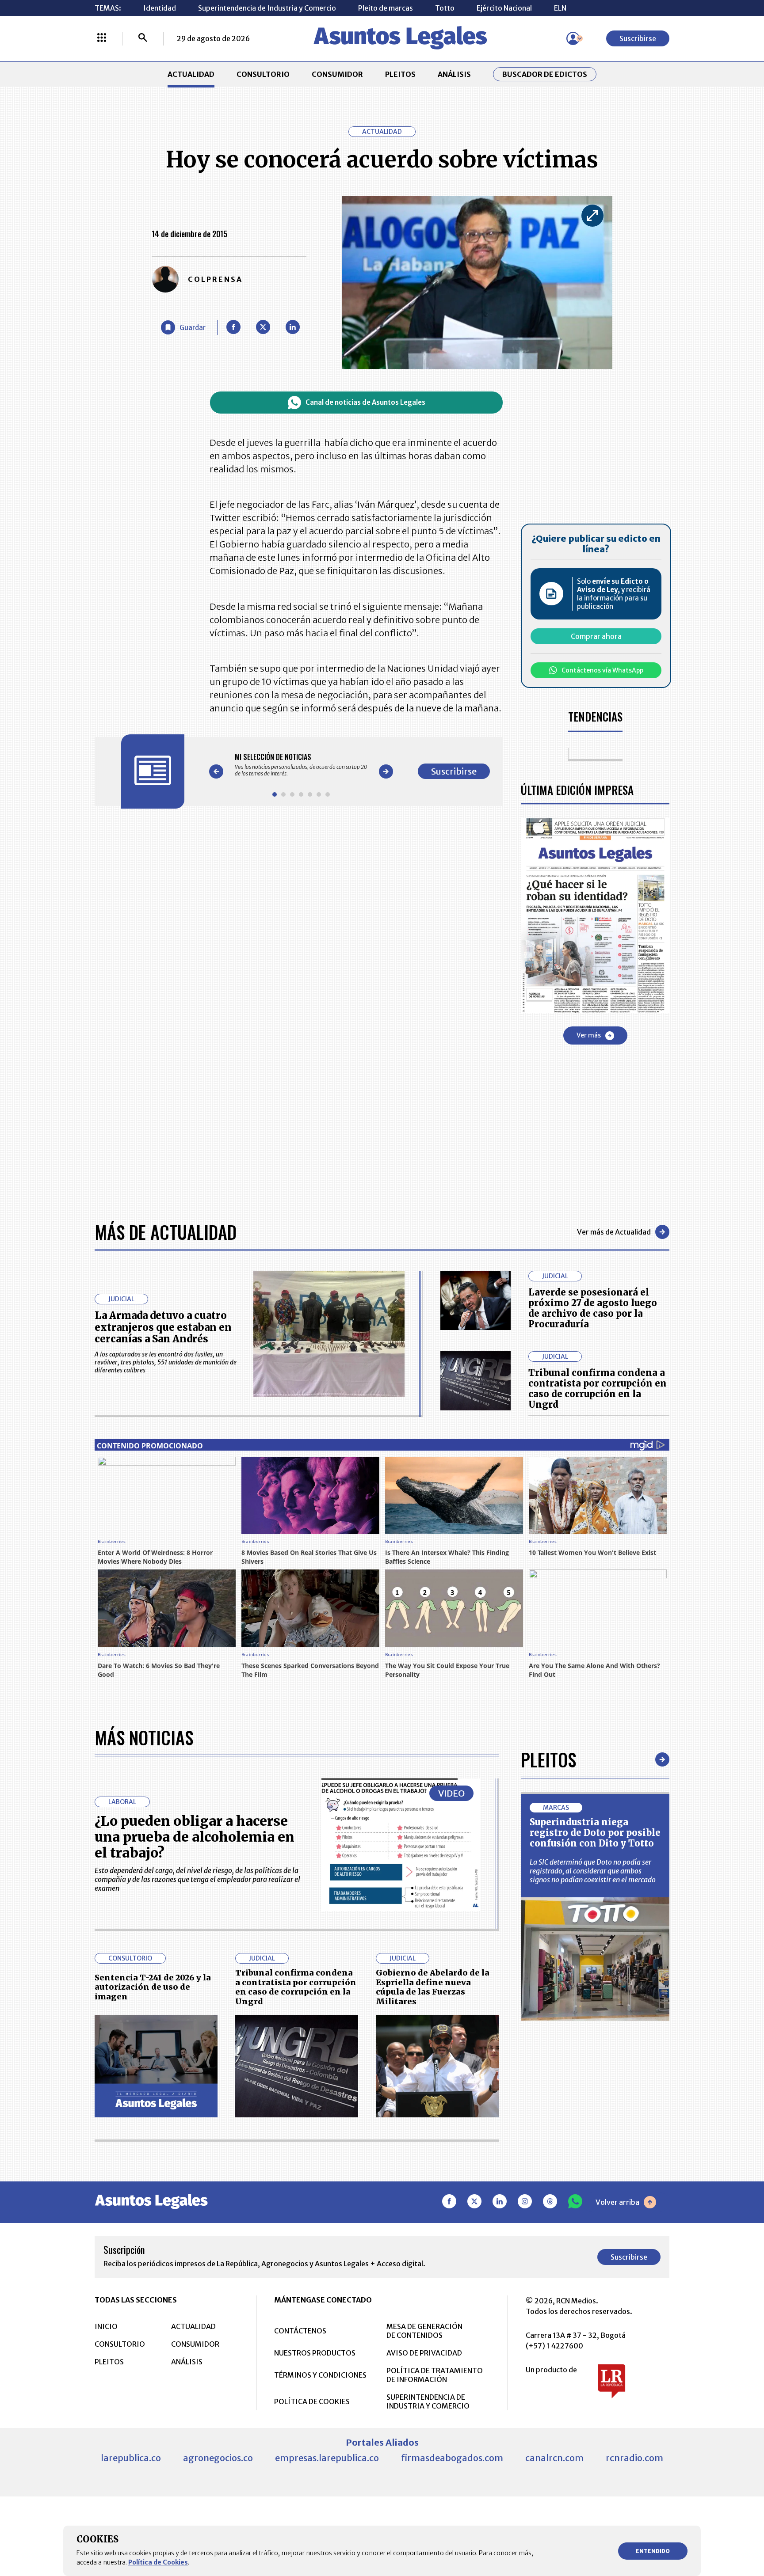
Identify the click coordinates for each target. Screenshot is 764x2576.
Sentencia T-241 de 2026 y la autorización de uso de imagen (153, 1987)
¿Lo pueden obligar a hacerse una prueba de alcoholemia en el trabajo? (195, 1837)
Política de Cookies (158, 2562)
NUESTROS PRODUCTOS (315, 2353)
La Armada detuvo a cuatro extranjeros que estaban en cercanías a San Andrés (163, 1327)
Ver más (589, 1035)
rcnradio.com (634, 2458)
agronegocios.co (218, 2458)
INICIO (106, 2326)
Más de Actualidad (166, 1232)
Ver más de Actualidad (614, 1232)
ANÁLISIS (454, 74)
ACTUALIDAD (191, 74)
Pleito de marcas (386, 8)
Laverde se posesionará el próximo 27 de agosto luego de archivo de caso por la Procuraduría (593, 1308)
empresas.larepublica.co (327, 2458)
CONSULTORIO (263, 74)
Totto (445, 8)
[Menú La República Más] (102, 38)
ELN (560, 8)
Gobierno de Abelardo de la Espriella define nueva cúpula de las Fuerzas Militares (433, 1987)
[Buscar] (143, 38)
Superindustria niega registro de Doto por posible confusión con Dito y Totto (595, 1833)
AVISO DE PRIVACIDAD (424, 2353)
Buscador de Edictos (545, 74)
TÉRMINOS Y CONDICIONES (320, 2375)
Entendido (653, 2551)
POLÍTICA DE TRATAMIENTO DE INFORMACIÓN (435, 2375)
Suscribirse (638, 38)
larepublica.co (131, 2458)
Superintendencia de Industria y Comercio (267, 8)
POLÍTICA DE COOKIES (312, 2401)
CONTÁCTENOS (300, 2331)
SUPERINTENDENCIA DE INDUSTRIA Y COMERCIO (428, 2401)
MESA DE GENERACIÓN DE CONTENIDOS (424, 2331)
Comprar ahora (596, 636)
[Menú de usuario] (573, 38)
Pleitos (548, 1759)
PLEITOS (400, 74)
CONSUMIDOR (337, 74)
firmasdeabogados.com (452, 2458)
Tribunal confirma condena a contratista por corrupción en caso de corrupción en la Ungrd (598, 1389)
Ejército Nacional (504, 8)
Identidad (160, 8)
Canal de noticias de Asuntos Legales (365, 402)
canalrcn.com (554, 2458)
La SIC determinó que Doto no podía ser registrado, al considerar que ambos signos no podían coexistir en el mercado (593, 1871)
